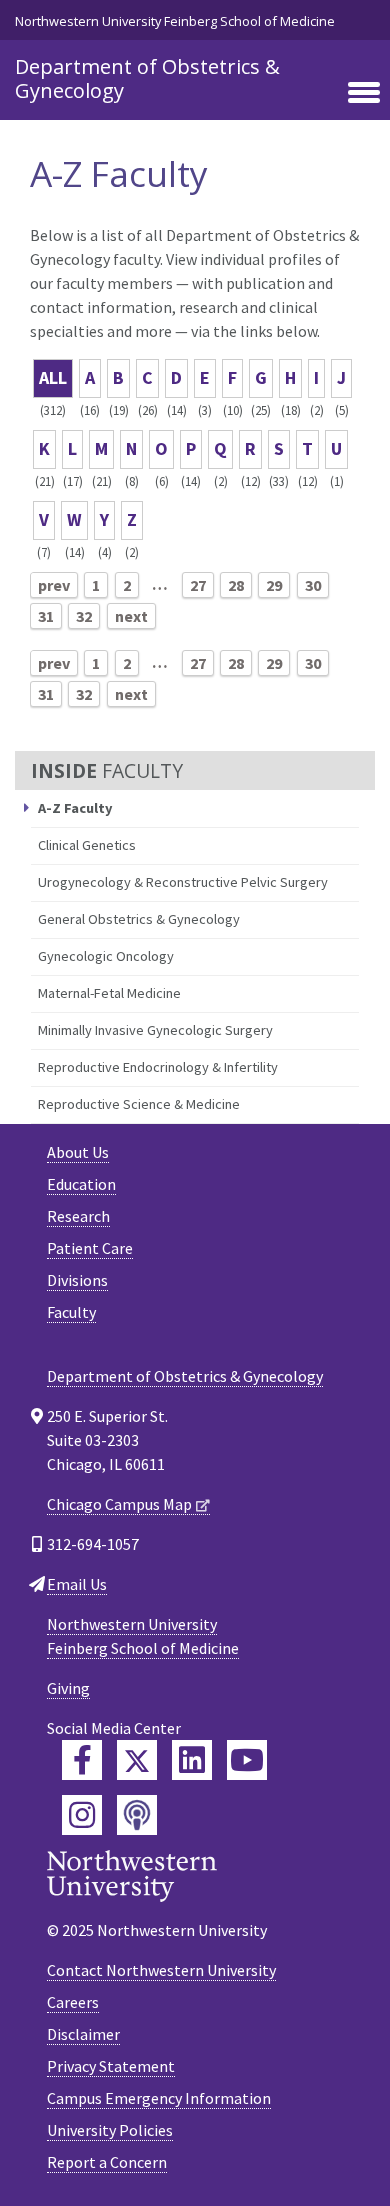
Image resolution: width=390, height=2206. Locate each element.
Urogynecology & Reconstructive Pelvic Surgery (183, 882)
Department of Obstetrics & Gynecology (147, 78)
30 (313, 585)
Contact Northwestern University (161, 1970)
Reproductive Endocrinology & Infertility (158, 1067)
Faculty (71, 1312)
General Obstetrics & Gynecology (139, 919)
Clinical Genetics (87, 845)
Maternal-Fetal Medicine (109, 993)
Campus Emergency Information (159, 2098)
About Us (78, 1152)
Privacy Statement (111, 2066)
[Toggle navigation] (364, 94)
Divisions (77, 1280)
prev (54, 585)
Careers (73, 2002)
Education (81, 1184)
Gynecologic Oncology (106, 956)
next (131, 616)
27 (198, 585)
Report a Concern (107, 2162)
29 (274, 585)
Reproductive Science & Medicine (139, 1104)
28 (236, 585)
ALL (53, 377)
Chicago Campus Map (119, 1504)
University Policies (110, 2130)
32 (84, 616)
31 (46, 616)
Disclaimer (83, 2034)
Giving (68, 1688)
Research (78, 1216)
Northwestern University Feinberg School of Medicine (175, 21)
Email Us (77, 1584)
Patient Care (90, 1248)
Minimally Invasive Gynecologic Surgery (155, 1030)
